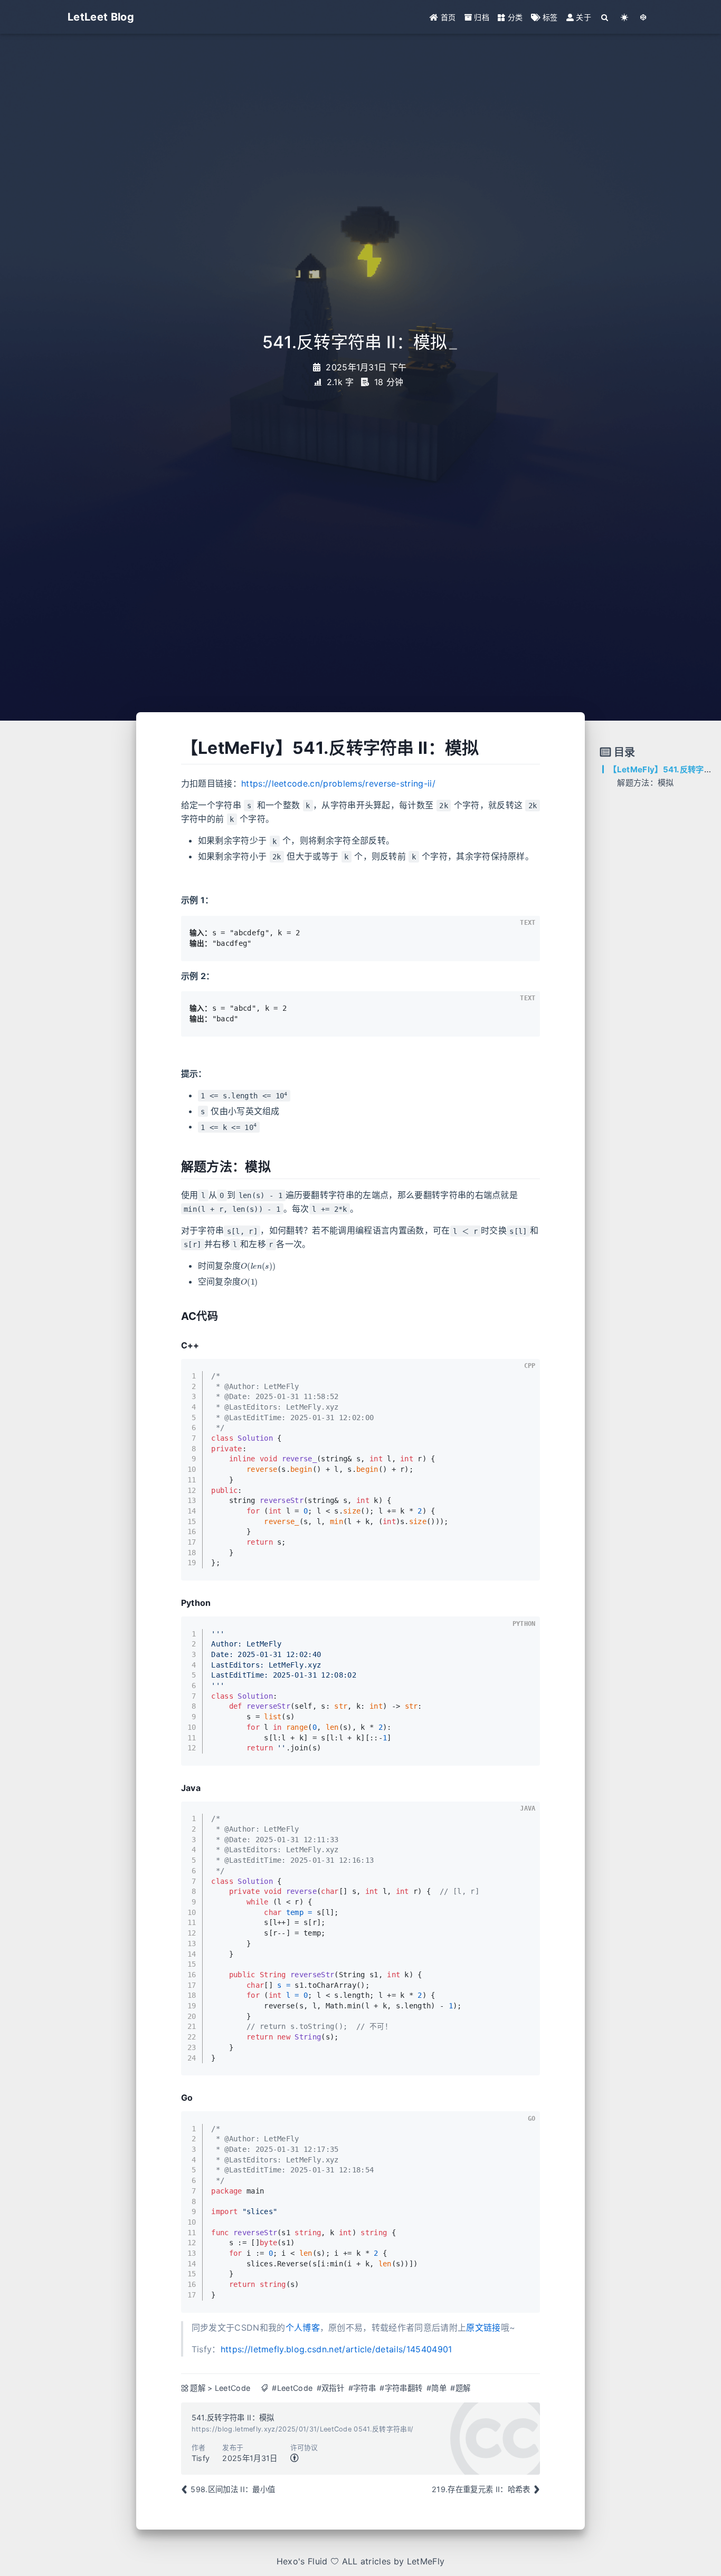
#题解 (460, 2388)
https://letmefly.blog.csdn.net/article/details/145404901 (336, 2349)
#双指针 (330, 2388)
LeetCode (233, 2388)
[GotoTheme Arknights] (644, 17)
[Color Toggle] (625, 17)
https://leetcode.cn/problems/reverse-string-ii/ (338, 783)
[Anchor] (174, 748)
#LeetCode (292, 2388)
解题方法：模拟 (645, 783)
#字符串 (362, 2388)
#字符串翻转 (401, 2388)
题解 (198, 2388)
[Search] (605, 17)
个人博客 (303, 2328)
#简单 (437, 2388)
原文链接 (483, 2328)
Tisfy (201, 2458)
